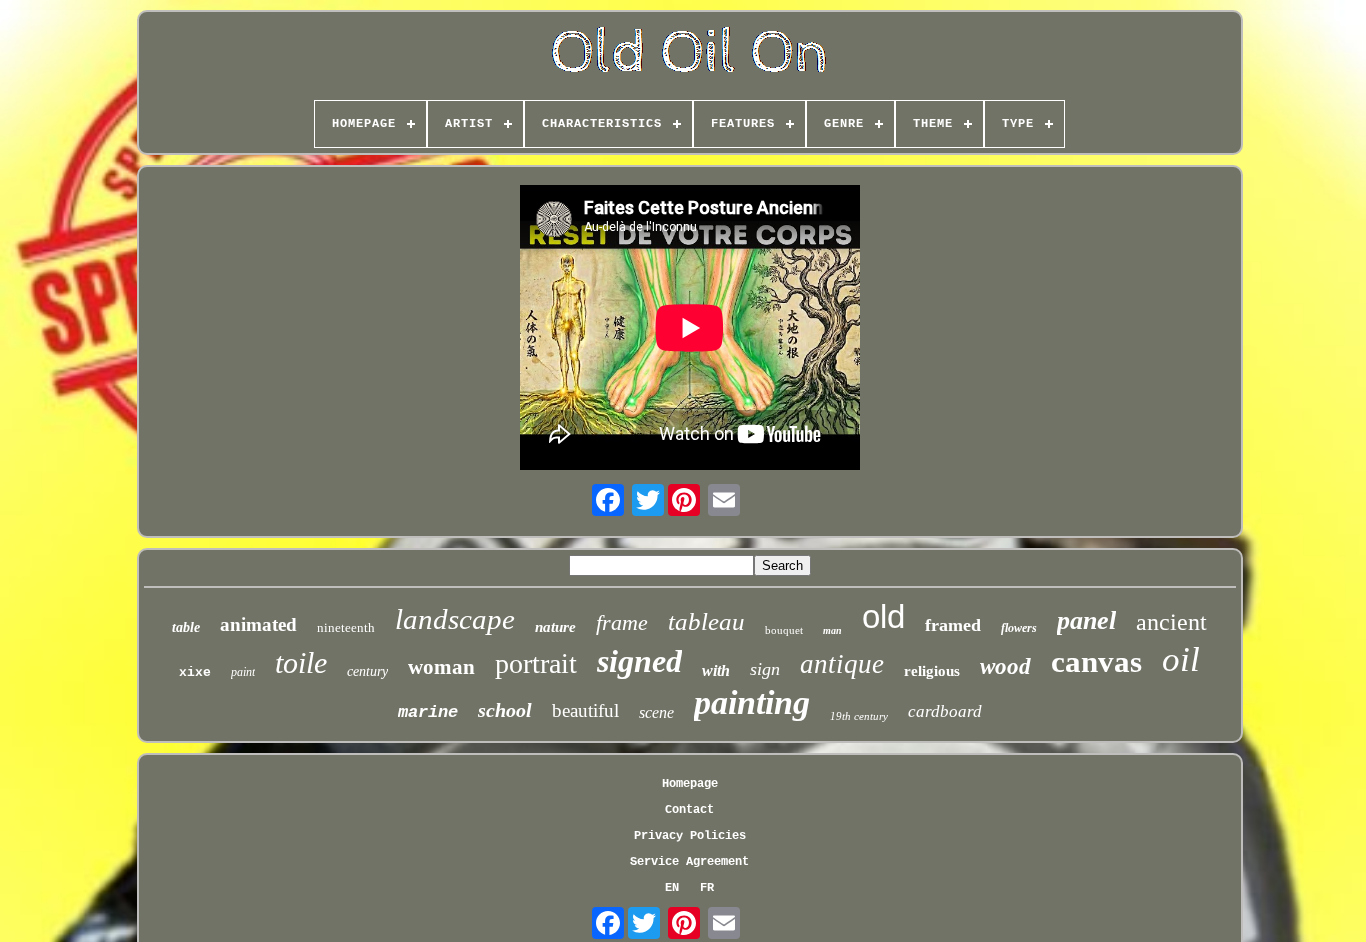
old (883, 616)
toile (301, 662)
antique (842, 664)
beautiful (585, 710)
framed (953, 625)
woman (441, 667)
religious (932, 671)
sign (765, 669)
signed (639, 661)
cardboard (945, 711)
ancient (1171, 622)
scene (656, 712)
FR (707, 888)
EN (672, 888)
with (716, 670)
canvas (1096, 661)
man (832, 630)
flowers (1019, 628)
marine (428, 712)
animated (258, 624)
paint (243, 672)
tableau (706, 621)
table (186, 627)
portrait (536, 663)
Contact (689, 810)
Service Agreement (689, 862)
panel (1086, 620)
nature (555, 627)
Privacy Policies (690, 836)
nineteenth (346, 627)
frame (622, 622)
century (367, 671)
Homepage (690, 784)
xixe (195, 672)
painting (752, 702)
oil (1181, 659)
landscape (455, 619)
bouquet (784, 630)
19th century (859, 716)
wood (1005, 666)
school (505, 710)
